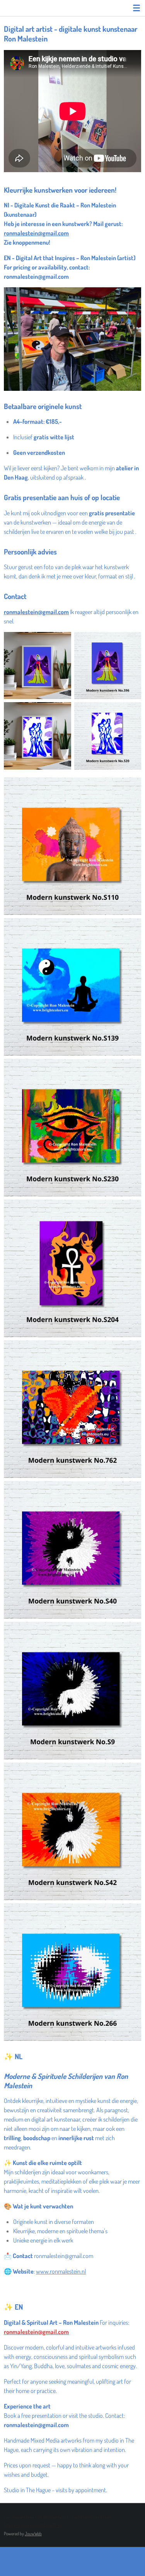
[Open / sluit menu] (136, 8)
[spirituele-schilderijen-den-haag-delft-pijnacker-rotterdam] (72, 1128)
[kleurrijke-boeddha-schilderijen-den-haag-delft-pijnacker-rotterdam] (72, 987)
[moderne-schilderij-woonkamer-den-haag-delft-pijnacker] (72, 1972)
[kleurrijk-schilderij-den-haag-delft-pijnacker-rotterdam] (72, 1409)
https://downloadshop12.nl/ (34, 2525)
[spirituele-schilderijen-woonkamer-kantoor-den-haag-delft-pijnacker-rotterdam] (72, 1268)
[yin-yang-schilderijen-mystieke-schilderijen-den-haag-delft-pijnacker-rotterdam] (72, 1550)
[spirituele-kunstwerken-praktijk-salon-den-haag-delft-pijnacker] (108, 736)
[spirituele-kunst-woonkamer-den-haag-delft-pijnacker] (108, 666)
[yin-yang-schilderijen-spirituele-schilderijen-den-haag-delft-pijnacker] (72, 1831)
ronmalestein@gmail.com (36, 233)
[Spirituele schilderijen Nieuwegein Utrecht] (38, 666)
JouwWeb (33, 2534)
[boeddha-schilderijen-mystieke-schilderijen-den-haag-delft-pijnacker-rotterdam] (72, 846)
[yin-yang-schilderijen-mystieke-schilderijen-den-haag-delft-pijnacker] (72, 1691)
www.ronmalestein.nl (61, 2271)
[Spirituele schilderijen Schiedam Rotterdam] (38, 736)
